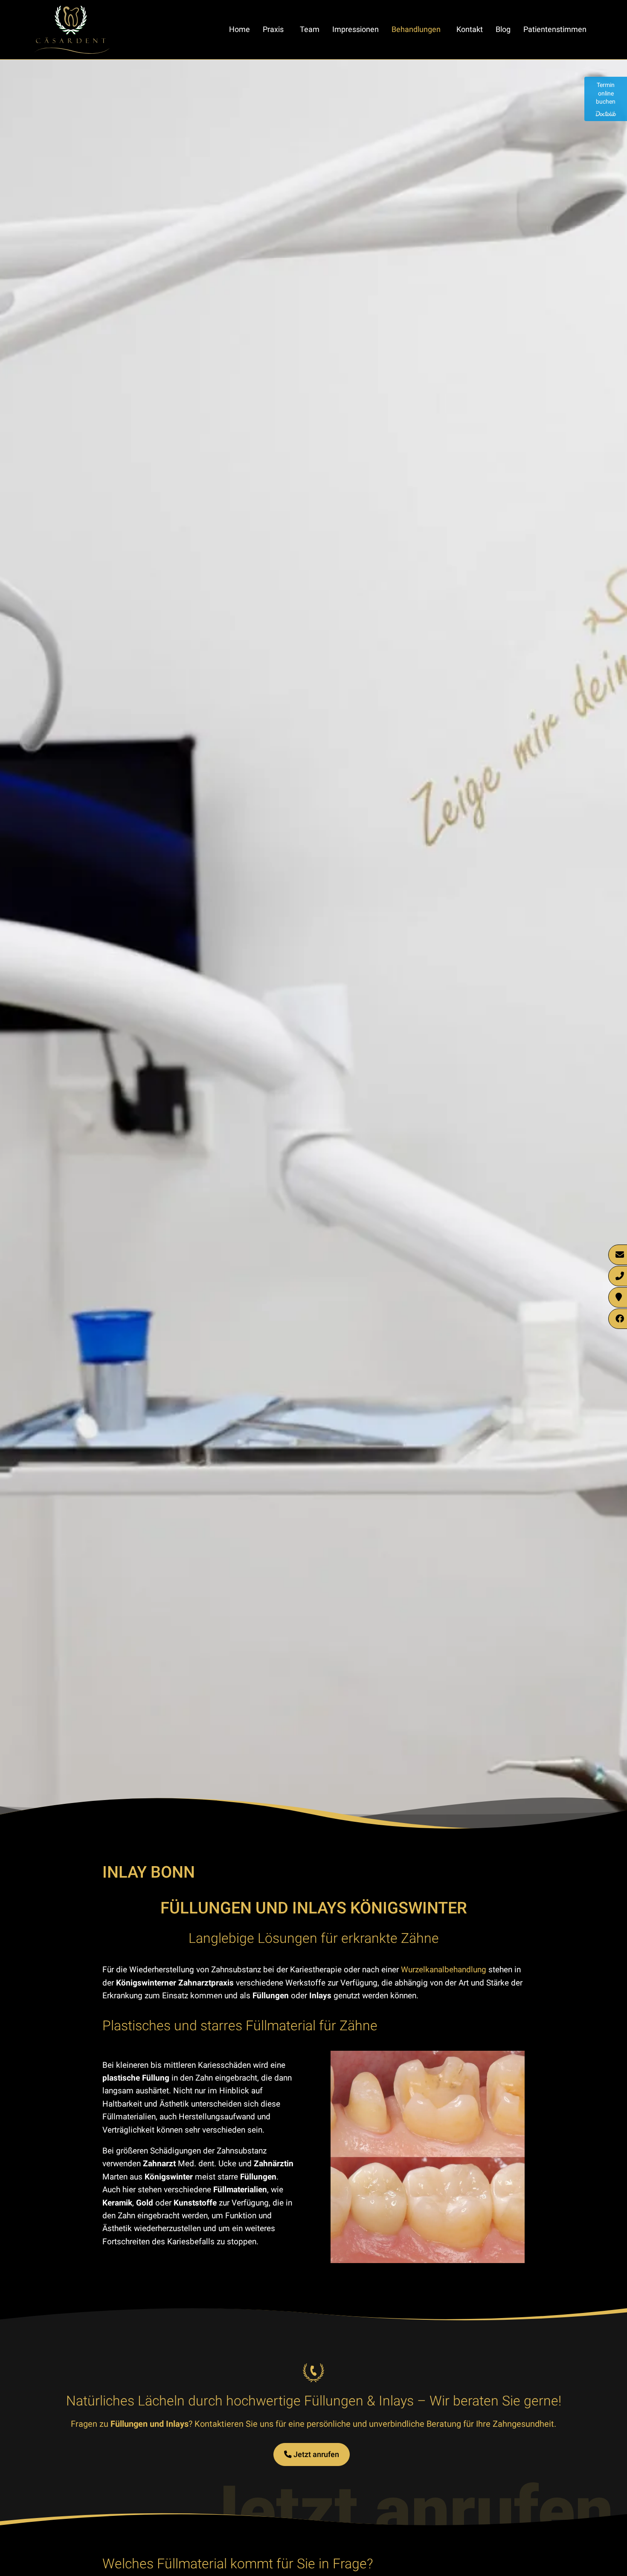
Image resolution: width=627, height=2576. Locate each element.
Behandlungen (416, 29)
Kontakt (470, 29)
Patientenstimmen (555, 29)
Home (239, 29)
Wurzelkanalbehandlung (444, 1970)
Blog (503, 29)
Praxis (273, 29)
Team (310, 29)
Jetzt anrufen (315, 2454)
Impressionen (356, 29)
